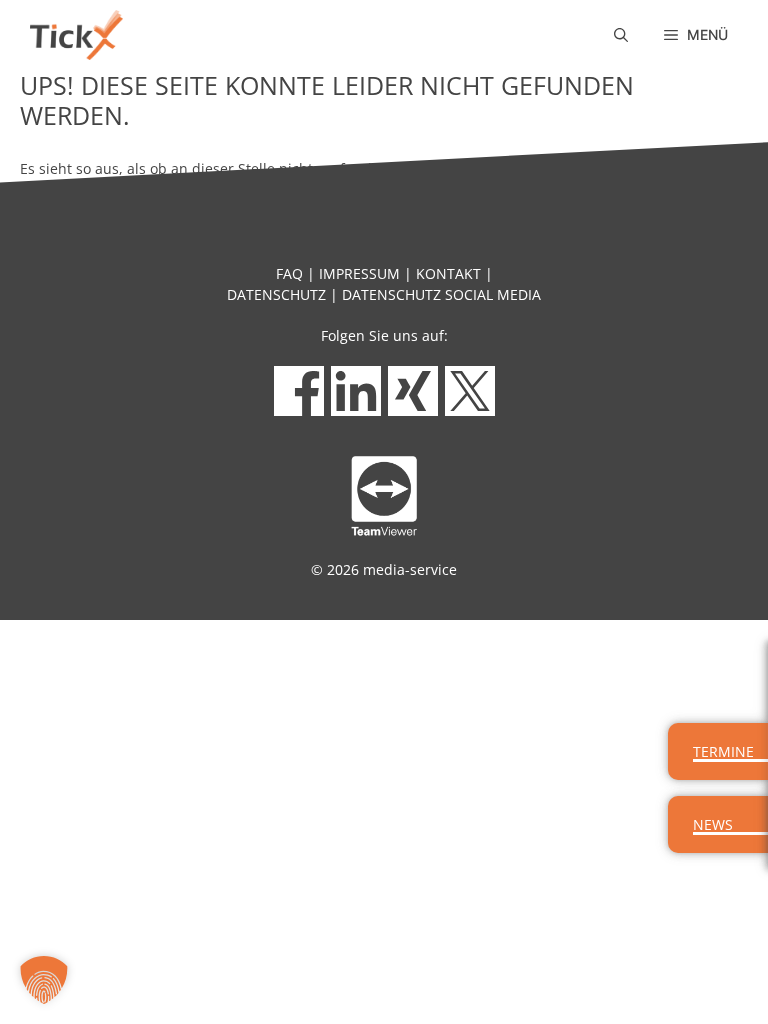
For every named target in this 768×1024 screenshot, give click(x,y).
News (713, 824)
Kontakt (448, 273)
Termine (723, 751)
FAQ (289, 273)
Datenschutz (276, 294)
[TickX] (76, 35)
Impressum (359, 273)
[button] (621, 35)
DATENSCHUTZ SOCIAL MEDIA (441, 294)
